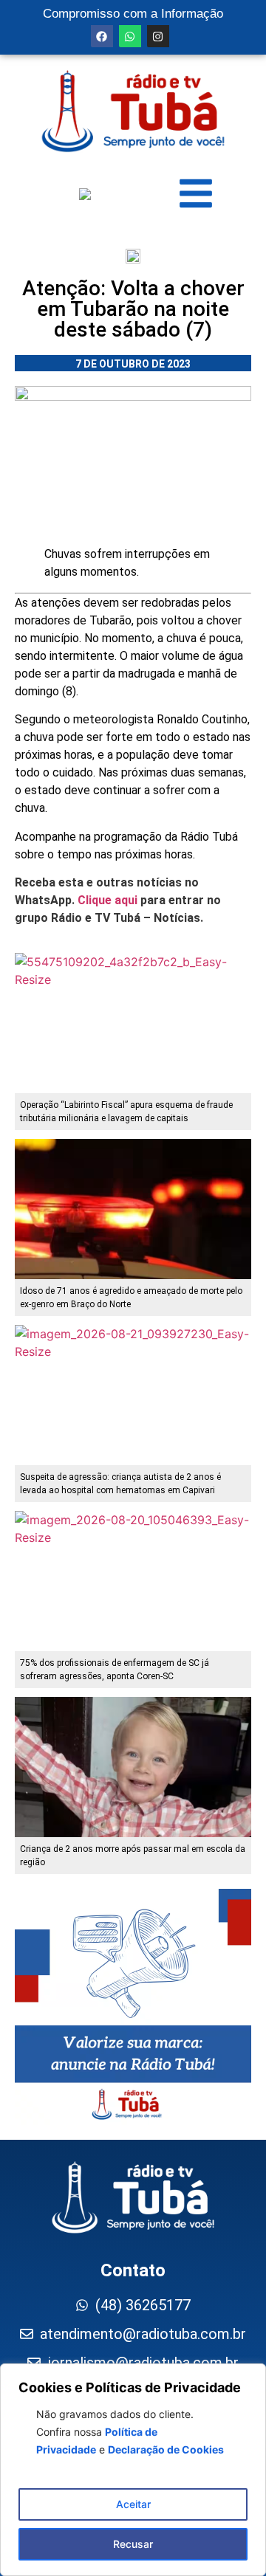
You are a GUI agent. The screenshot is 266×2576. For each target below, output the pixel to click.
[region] (133, 2470)
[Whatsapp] (130, 36)
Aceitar (133, 2504)
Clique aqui (108, 900)
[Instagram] (158, 36)
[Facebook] (102, 36)
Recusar (133, 2544)
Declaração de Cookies (166, 2449)
